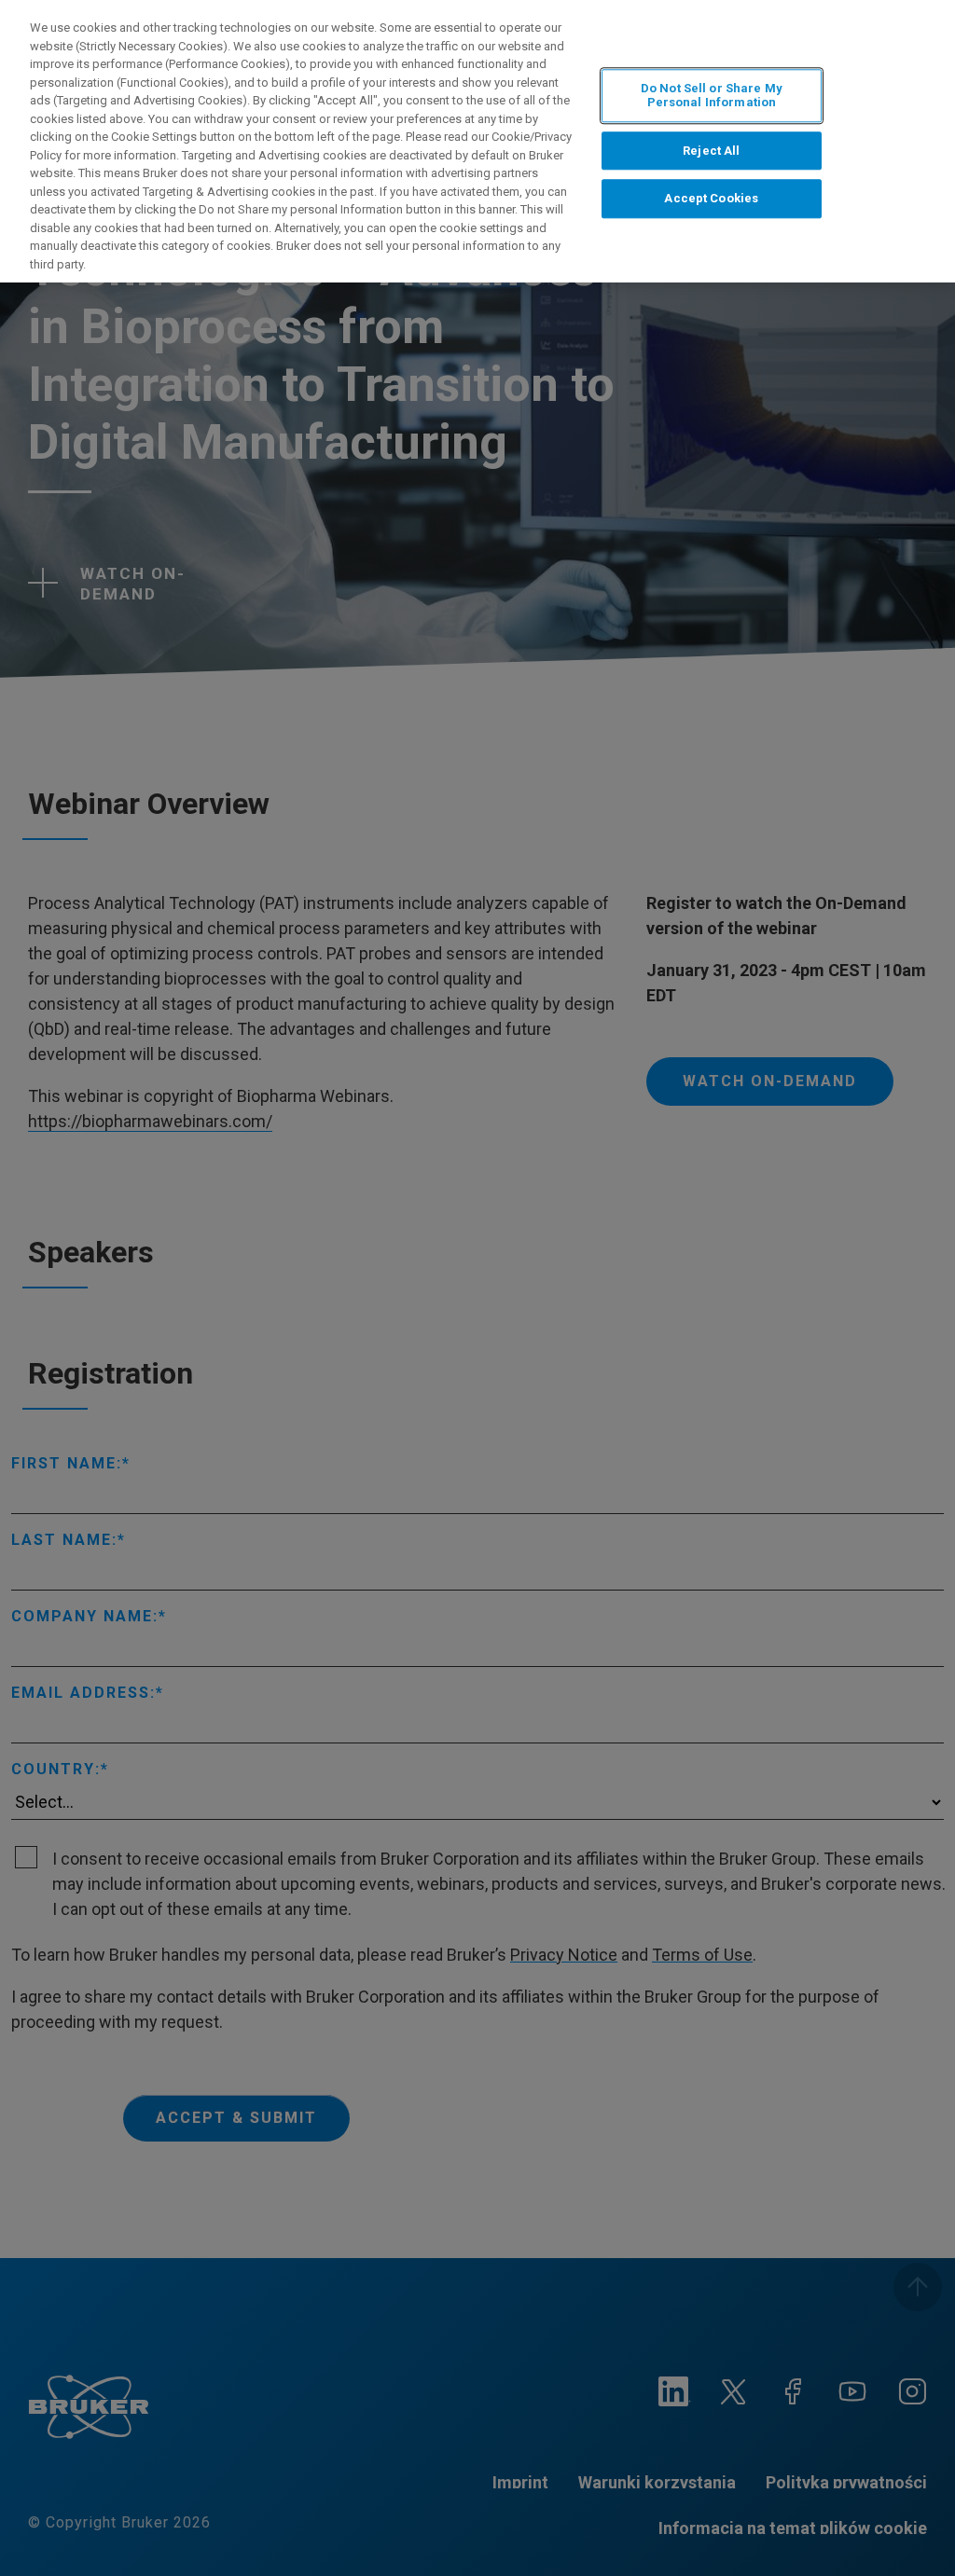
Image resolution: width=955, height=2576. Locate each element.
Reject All (711, 151)
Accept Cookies (711, 199)
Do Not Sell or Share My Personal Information (712, 96)
